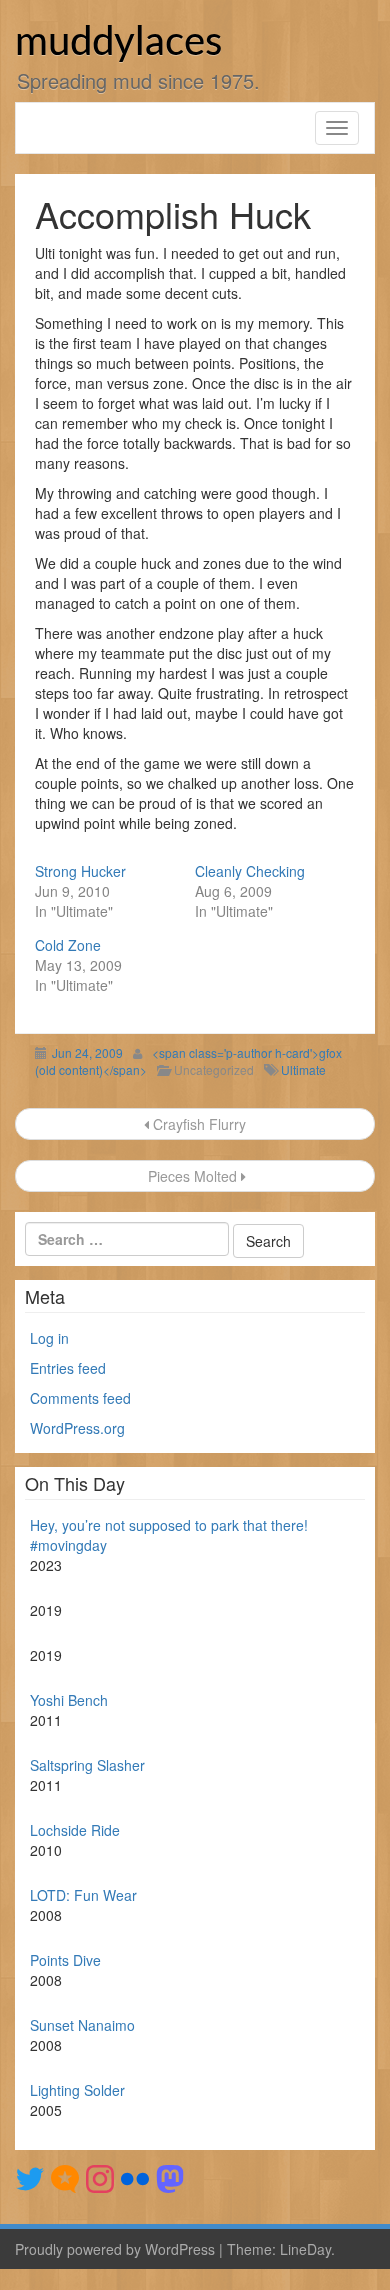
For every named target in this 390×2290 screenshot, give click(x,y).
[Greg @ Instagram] (100, 2177)
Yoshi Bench (69, 1700)
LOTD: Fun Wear (83, 1895)
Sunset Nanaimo (82, 2025)
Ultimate (303, 1069)
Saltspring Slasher (87, 1765)
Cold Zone (68, 945)
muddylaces (118, 43)
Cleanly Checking (250, 871)
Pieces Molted (192, 1176)
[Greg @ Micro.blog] (65, 2177)
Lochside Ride (75, 1830)
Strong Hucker (80, 871)
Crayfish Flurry (197, 1124)
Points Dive (65, 1960)
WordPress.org (77, 1428)
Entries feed (68, 1368)
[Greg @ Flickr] (135, 2177)
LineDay (305, 2249)
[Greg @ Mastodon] (170, 2177)
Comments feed (80, 1398)
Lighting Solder (77, 2090)
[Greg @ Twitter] (30, 2177)
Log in (49, 1338)
